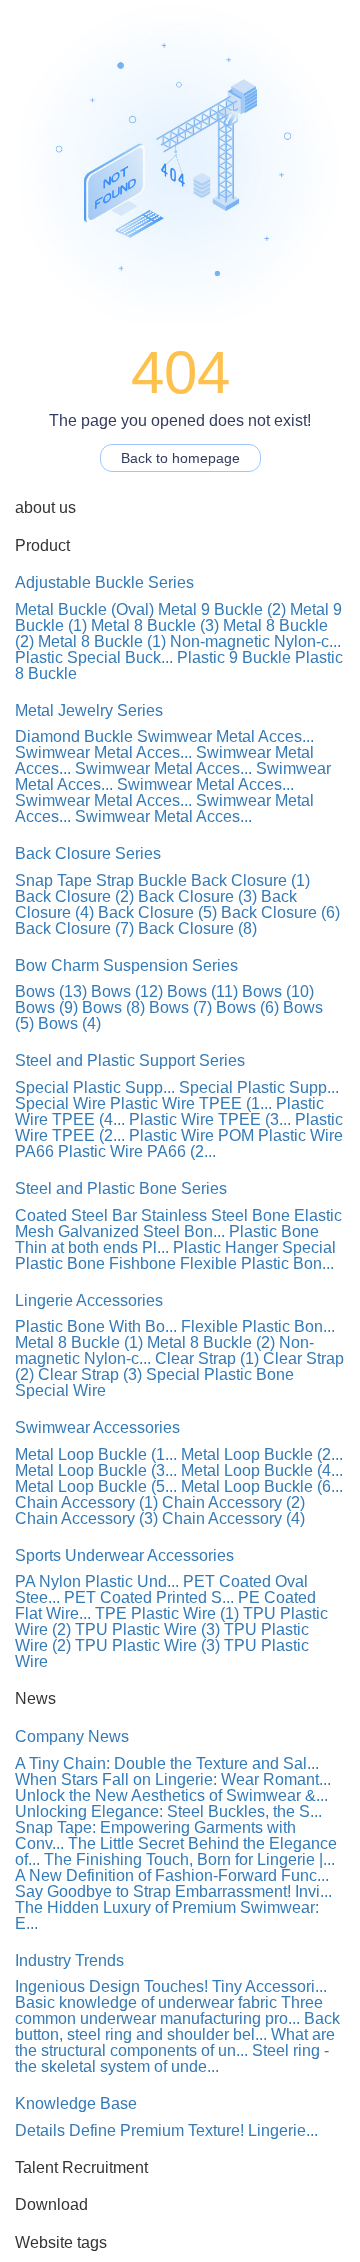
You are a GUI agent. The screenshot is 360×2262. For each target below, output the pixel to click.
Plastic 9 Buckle (234, 657)
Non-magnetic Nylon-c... (255, 641)
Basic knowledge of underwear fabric (146, 2002)
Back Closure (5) (157, 912)
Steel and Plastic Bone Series (121, 1188)
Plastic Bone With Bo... (96, 1326)
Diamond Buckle (74, 736)
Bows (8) (113, 1007)
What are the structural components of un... (175, 2042)
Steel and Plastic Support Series (130, 1060)
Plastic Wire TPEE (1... (191, 1103)
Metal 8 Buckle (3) (155, 625)
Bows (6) (247, 1007)
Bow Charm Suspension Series (126, 965)
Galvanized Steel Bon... (141, 1231)
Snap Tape (53, 880)
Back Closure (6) (280, 912)
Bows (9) (46, 1007)
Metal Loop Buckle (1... (96, 1454)
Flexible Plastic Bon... (257, 1263)
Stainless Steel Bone (215, 1215)
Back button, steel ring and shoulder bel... (177, 2026)
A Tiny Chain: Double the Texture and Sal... (167, 1763)
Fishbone (142, 1263)
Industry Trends (69, 1960)
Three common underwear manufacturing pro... (169, 2010)
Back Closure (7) (74, 928)
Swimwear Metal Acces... (225, 736)
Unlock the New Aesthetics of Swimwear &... (171, 1795)
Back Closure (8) (197, 928)
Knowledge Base (76, 2103)
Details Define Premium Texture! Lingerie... (166, 2130)
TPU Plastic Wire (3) (147, 1629)
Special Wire (60, 1103)
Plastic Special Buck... (94, 657)
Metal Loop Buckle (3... (96, 1470)
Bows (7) (180, 1007)
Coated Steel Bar (76, 1215)
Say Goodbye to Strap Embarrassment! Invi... (173, 1891)
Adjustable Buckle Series (104, 582)
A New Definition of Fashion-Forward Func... (172, 1875)
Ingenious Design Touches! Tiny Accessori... (171, 1986)
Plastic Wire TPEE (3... (210, 1119)
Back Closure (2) (74, 896)
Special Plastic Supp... (95, 1087)
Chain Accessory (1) (86, 1502)
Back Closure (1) (250, 880)
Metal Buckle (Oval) (84, 609)
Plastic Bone (274, 1231)
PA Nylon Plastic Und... (97, 1581)
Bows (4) (69, 1023)
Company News (72, 1736)
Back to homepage (180, 458)
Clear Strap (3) (90, 1374)
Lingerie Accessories (89, 1300)
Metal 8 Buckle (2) (211, 1342)
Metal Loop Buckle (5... (96, 1486)
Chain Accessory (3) (86, 1518)
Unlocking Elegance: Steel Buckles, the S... (168, 1811)
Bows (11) (202, 991)
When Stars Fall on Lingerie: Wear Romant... (173, 1779)
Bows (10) (278, 991)
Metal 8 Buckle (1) (102, 641)
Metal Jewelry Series (89, 710)
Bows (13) (51, 991)
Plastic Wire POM (191, 1135)
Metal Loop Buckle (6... (262, 1486)
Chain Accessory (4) (233, 1518)
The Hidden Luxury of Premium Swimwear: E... (167, 1915)
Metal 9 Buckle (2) (222, 609)
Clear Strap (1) (207, 1358)
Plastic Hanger (225, 1247)
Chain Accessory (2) (233, 1502)
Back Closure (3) (197, 896)
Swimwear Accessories (97, 1427)
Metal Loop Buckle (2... (262, 1454)
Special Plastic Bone (220, 1374)
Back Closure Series (88, 853)
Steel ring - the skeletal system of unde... (172, 2058)
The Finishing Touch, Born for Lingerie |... (189, 1859)
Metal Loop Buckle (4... (262, 1470)
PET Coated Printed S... (149, 1597)
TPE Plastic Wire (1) (167, 1613)
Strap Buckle (141, 880)
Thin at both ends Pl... (92, 1247)
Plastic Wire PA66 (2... (137, 1151)
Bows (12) (127, 991)
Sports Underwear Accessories (124, 1555)
